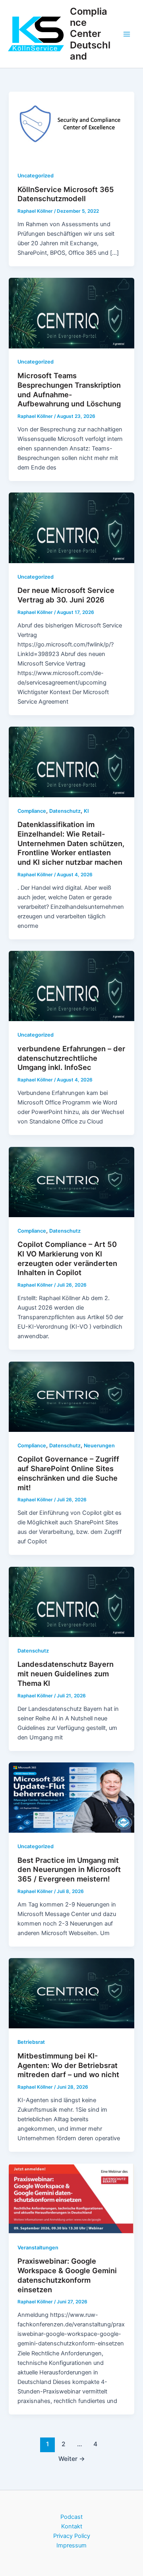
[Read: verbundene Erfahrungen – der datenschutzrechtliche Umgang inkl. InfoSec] (71, 986)
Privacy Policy (72, 2536)
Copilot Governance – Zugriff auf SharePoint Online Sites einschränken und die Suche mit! (68, 1473)
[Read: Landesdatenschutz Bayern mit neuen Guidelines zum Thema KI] (71, 1601)
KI (86, 811)
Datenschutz (65, 811)
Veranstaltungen (38, 2248)
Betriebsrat (31, 2042)
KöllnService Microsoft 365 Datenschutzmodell (66, 194)
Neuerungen (99, 1446)
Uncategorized (36, 176)
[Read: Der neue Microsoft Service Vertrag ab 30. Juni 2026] (71, 527)
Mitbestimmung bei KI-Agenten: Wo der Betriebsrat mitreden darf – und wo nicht (68, 2065)
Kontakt (72, 2526)
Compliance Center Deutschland (90, 34)
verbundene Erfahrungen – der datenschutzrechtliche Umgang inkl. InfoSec (71, 1058)
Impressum (71, 2545)
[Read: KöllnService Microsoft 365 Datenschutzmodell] (71, 126)
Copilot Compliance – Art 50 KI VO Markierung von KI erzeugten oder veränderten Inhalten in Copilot (67, 1258)
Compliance (32, 811)
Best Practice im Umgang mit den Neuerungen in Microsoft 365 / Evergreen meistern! (69, 1869)
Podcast (71, 2517)
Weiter (72, 2459)
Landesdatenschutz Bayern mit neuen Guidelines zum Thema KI (66, 1673)
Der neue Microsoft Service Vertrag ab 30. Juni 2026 (66, 595)
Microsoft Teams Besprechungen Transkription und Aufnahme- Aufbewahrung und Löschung (69, 390)
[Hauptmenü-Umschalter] (127, 34)
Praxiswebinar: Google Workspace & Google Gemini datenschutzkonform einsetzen (67, 2275)
